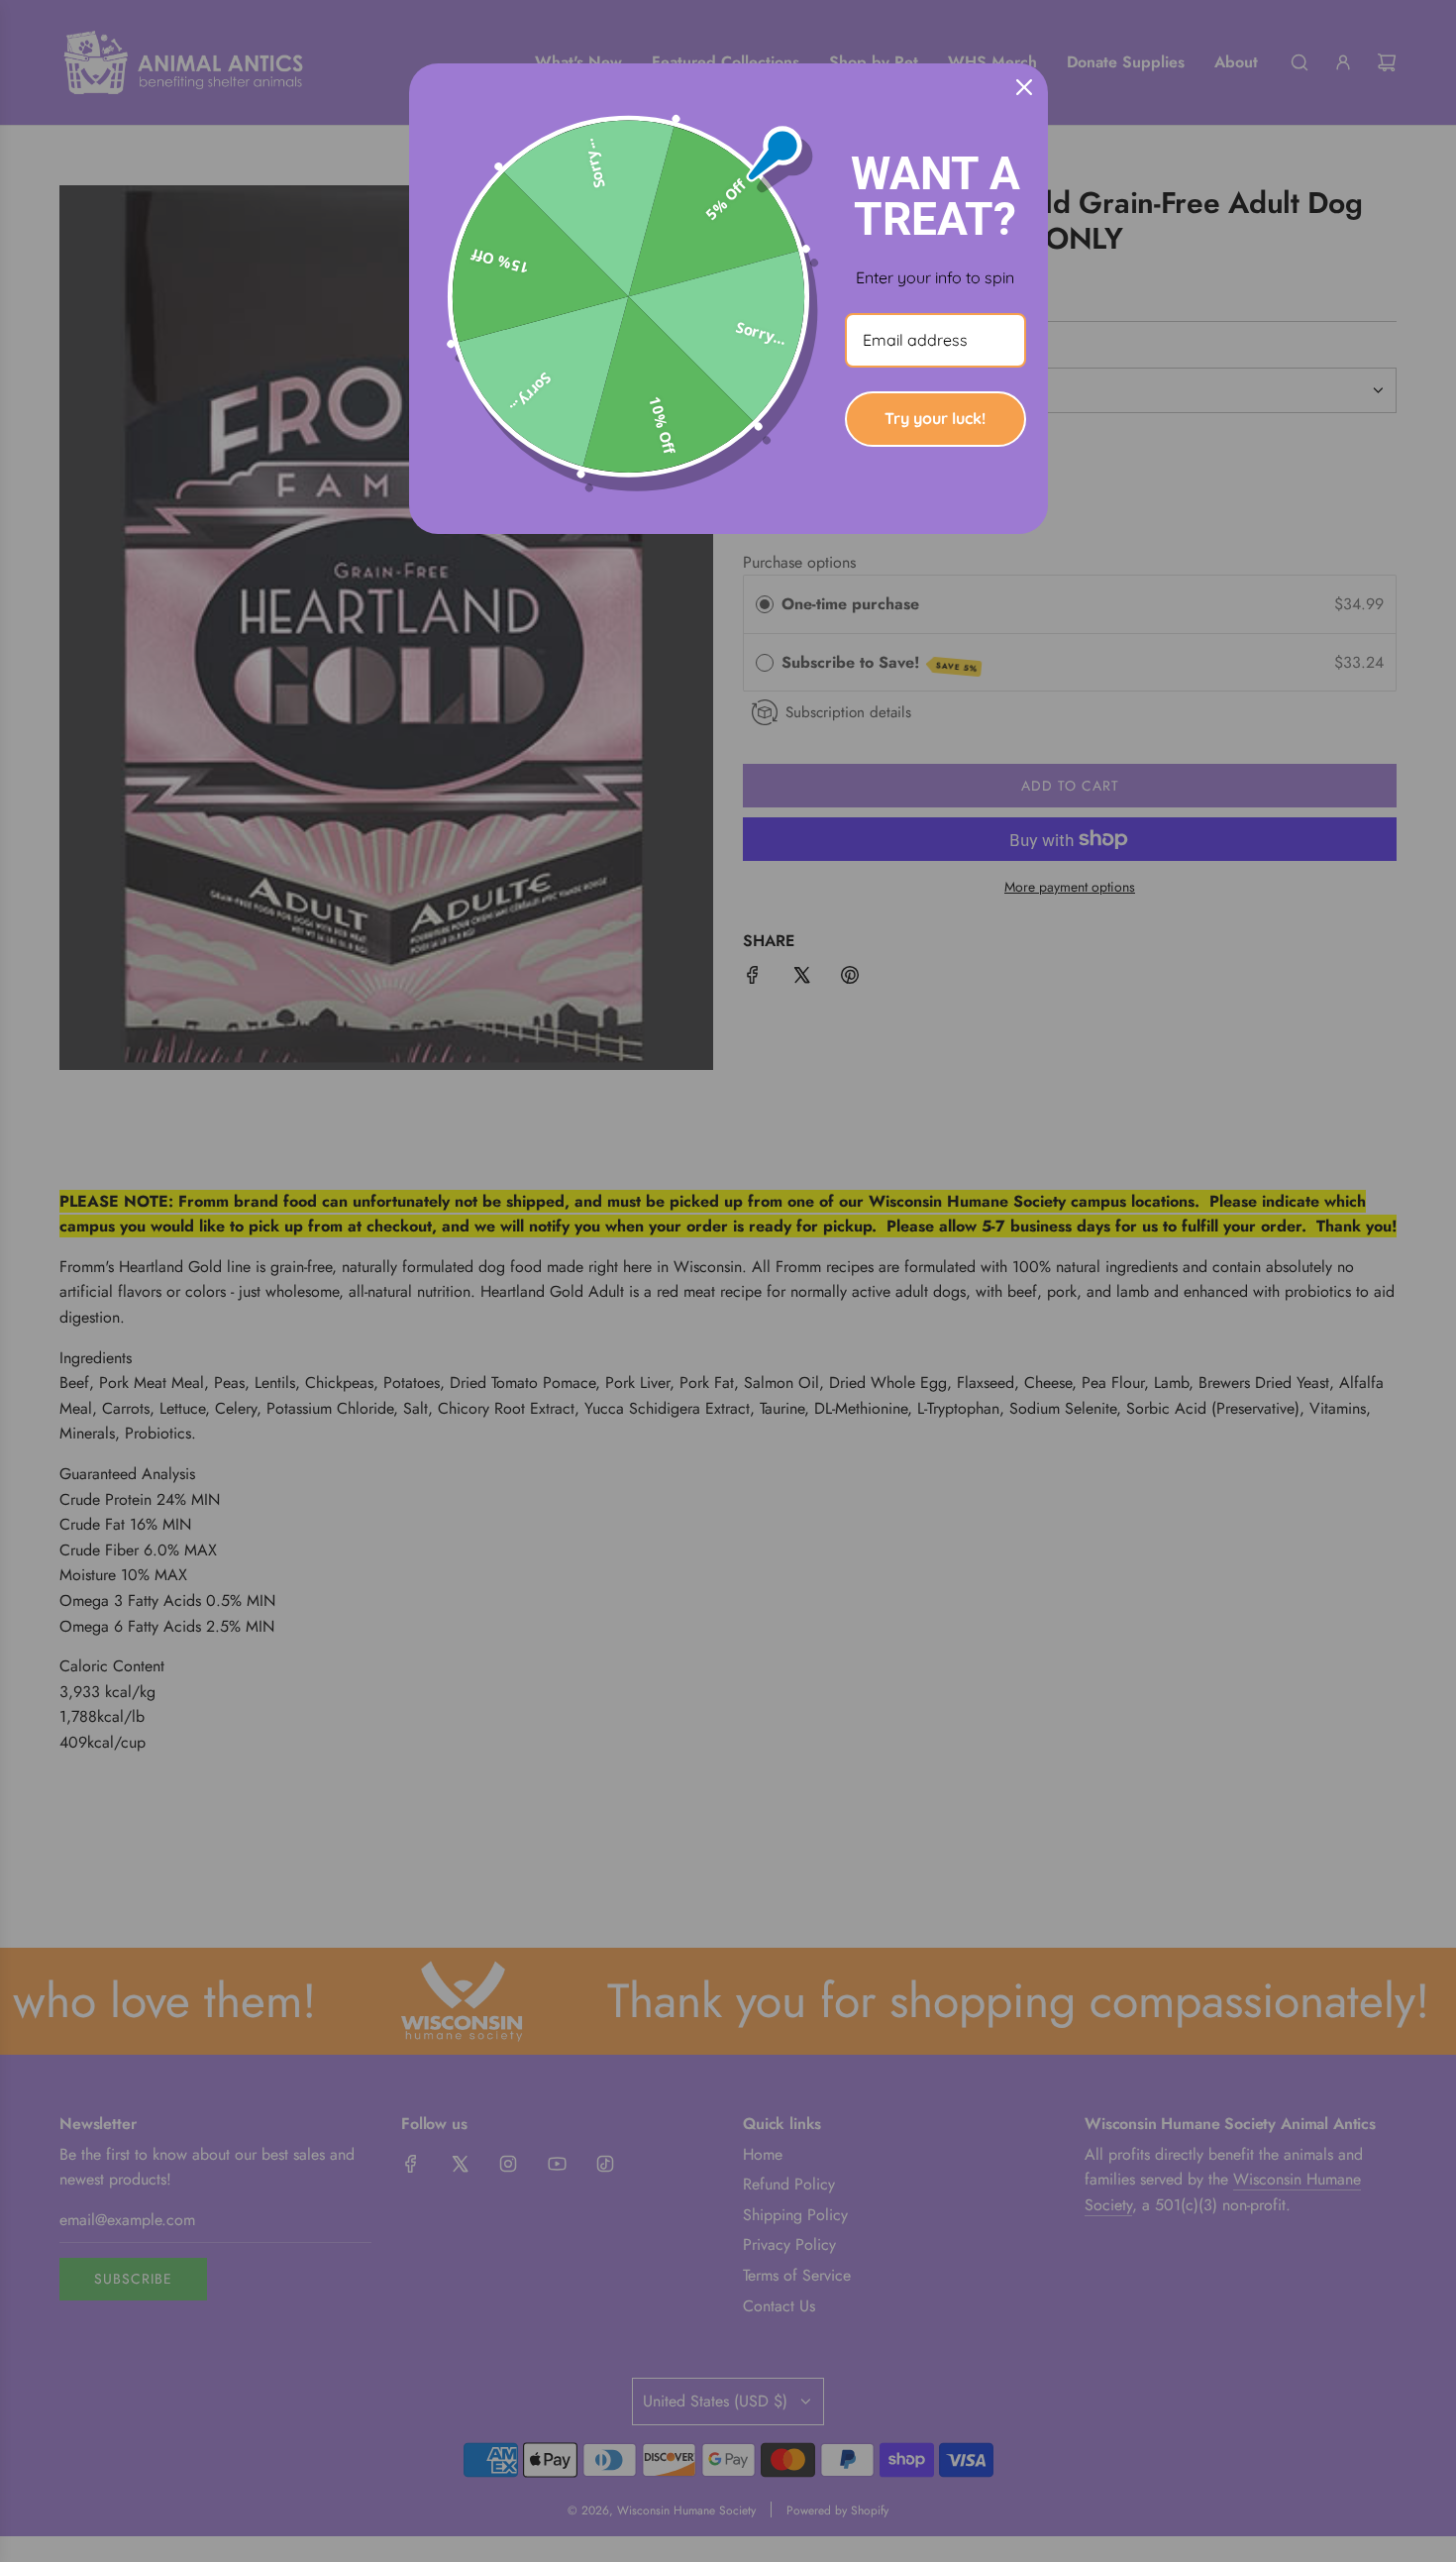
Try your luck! (935, 418)
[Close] (1024, 87)
